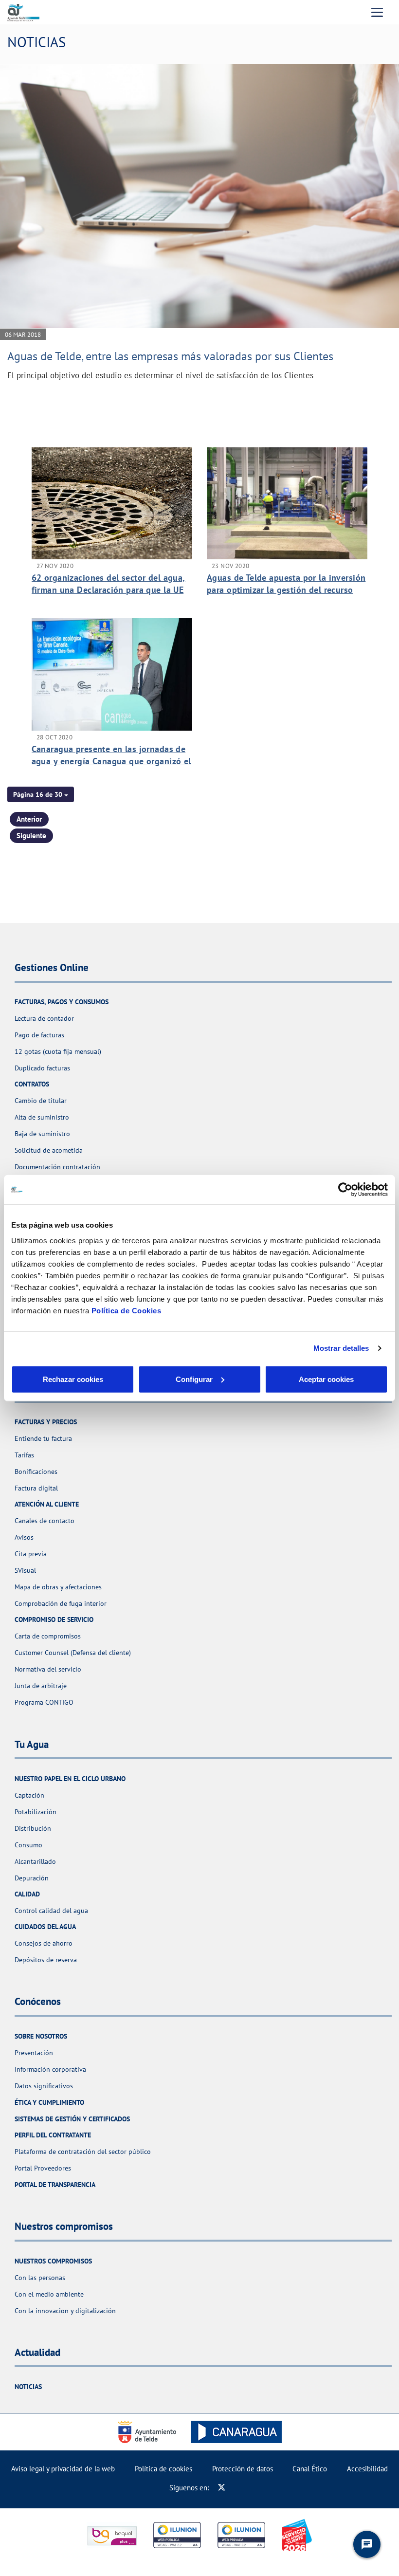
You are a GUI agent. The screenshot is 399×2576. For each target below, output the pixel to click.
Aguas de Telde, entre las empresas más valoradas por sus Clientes (170, 356)
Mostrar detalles (341, 1348)
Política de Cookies (127, 1310)
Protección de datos (243, 2469)
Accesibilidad (367, 2469)
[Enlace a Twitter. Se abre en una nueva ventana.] (222, 2488)
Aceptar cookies (326, 1379)
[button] (41, 794)
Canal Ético (310, 2469)
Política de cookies (163, 2469)
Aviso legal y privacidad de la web (63, 2469)
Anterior (29, 819)
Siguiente (31, 836)
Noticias (28, 2387)
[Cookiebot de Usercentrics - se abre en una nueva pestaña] (345, 1190)
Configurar (194, 1379)
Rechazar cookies (73, 1379)
